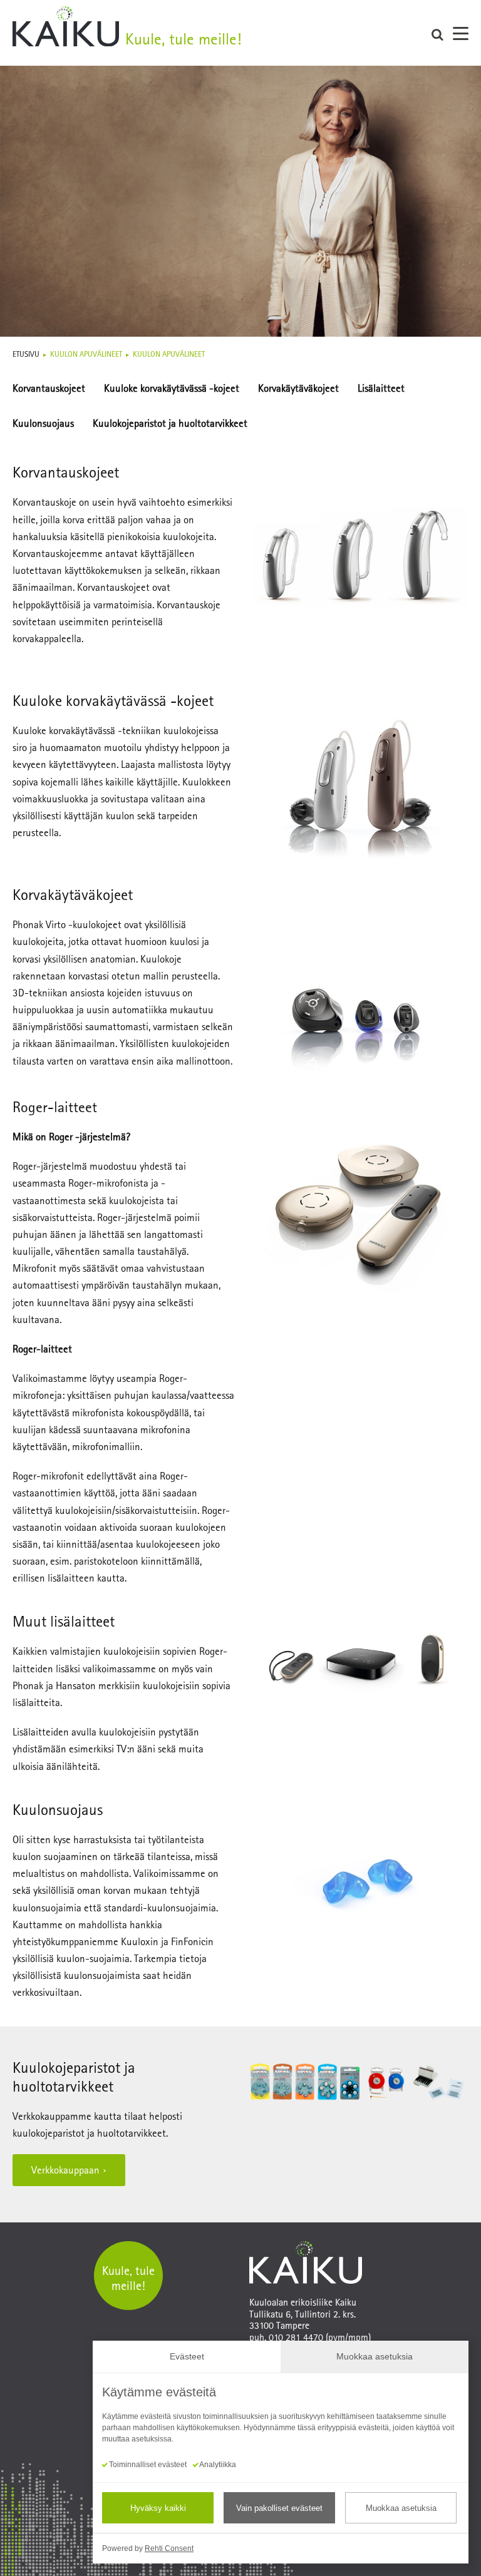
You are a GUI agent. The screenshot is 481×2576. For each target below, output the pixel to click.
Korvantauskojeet (49, 388)
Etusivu (26, 354)
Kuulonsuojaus (43, 423)
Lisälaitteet (381, 388)
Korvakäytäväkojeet (298, 388)
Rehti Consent (169, 2548)
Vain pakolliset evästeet (279, 2508)
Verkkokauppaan (65, 2170)
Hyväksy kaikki (158, 2508)
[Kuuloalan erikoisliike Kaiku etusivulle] (222, 33)
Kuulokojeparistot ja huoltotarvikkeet (170, 423)
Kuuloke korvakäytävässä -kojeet (172, 388)
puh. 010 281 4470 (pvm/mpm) (310, 2337)
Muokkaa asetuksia (401, 2508)
